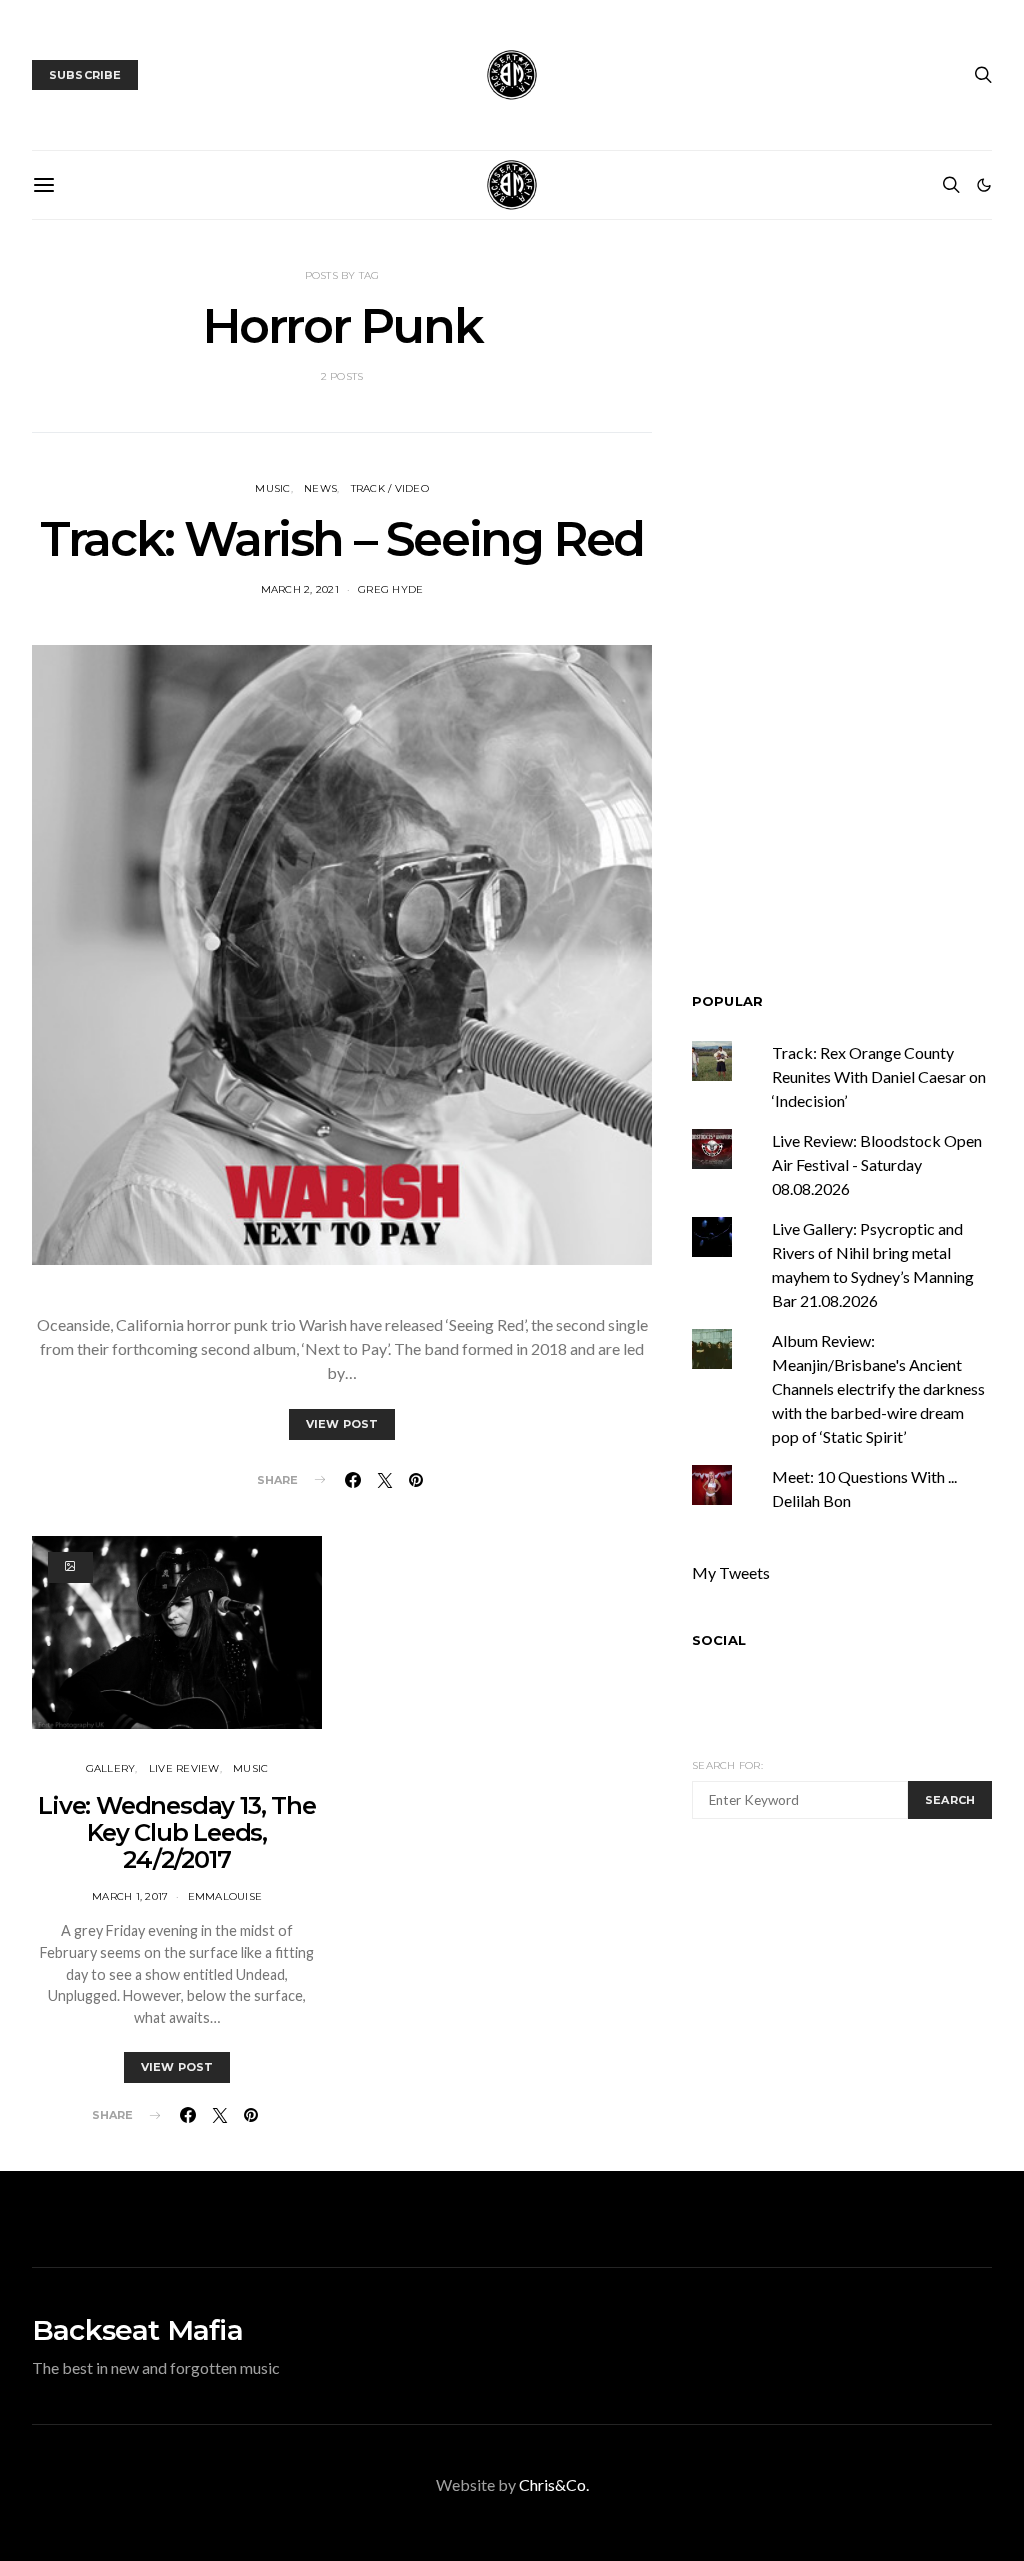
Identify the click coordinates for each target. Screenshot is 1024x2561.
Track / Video (390, 488)
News (320, 488)
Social (719, 1640)
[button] (984, 185)
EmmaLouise (225, 1896)
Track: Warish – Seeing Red (342, 539)
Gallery (111, 1768)
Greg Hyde (390, 589)
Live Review (184, 1768)
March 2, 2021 (300, 589)
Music (272, 488)
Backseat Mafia (137, 2330)
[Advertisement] (858, 1992)
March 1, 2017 (130, 1896)
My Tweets (731, 1572)
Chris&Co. (554, 2484)
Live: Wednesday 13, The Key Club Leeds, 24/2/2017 (176, 1832)
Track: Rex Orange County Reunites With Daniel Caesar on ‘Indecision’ (879, 1076)
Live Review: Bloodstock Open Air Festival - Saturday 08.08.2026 (877, 1164)
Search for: (727, 1765)
